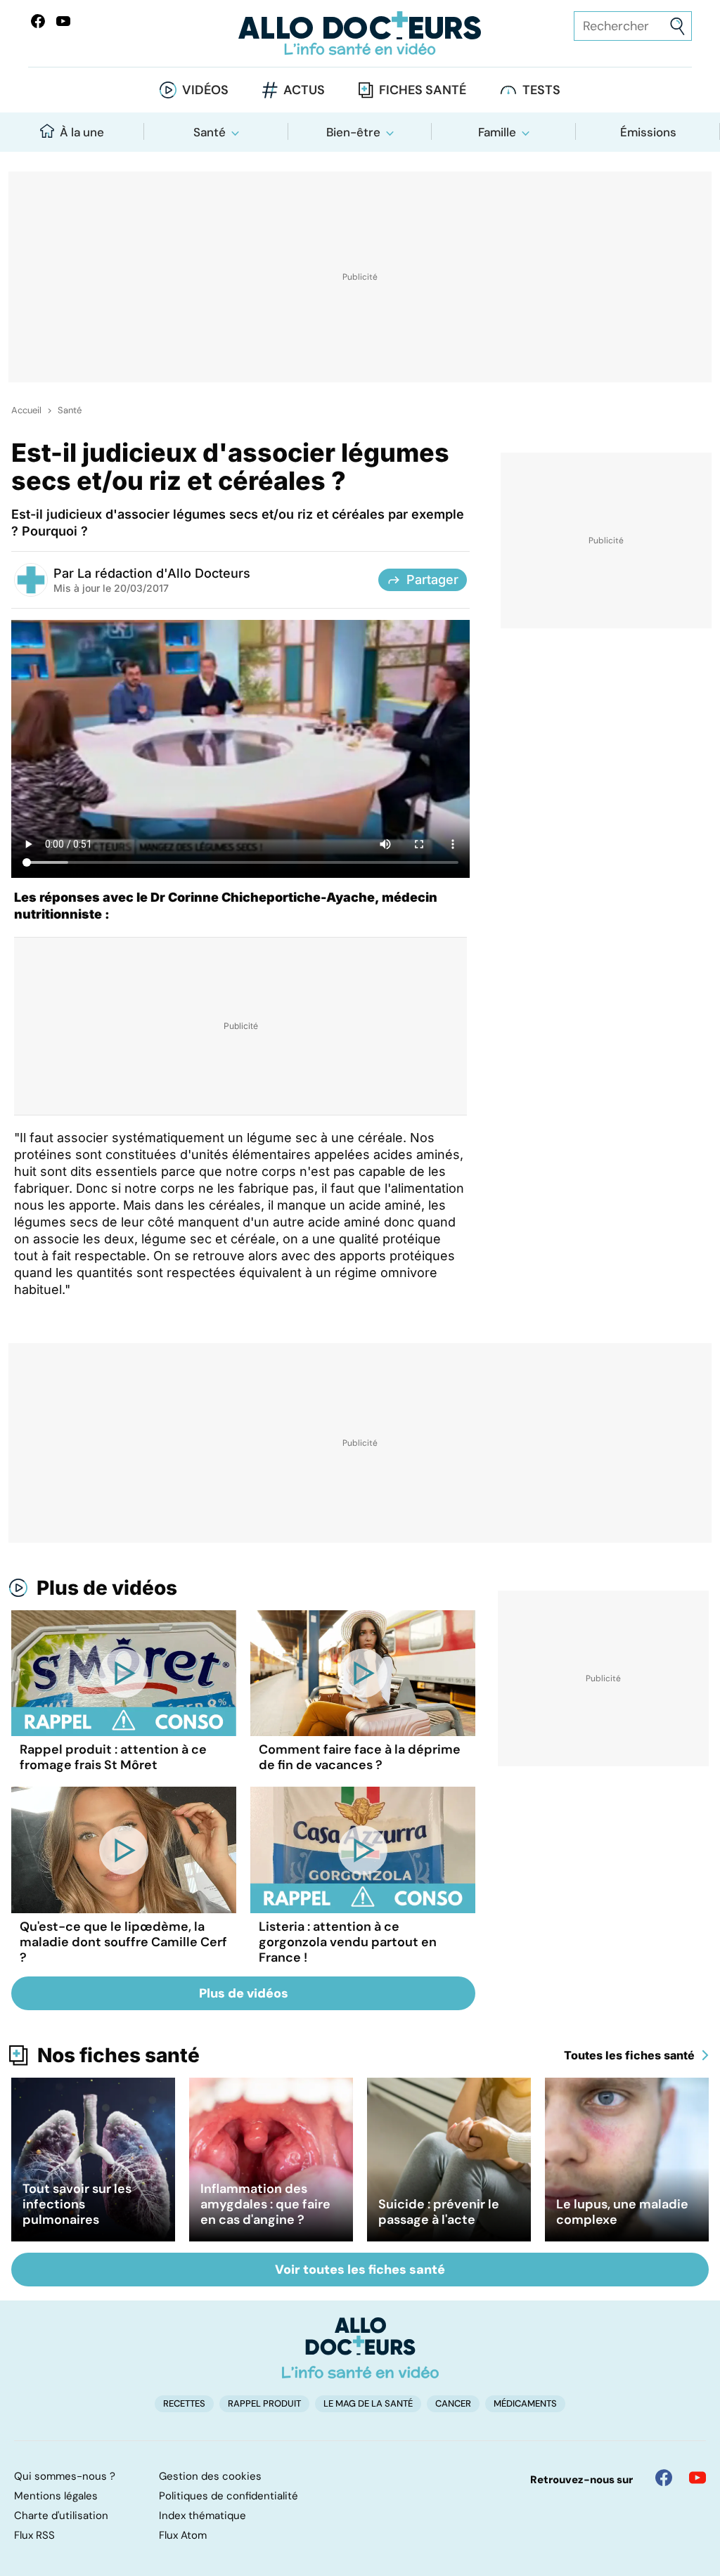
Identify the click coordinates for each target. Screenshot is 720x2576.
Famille (497, 132)
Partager (432, 580)
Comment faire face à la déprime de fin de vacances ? (360, 1757)
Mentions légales (56, 2496)
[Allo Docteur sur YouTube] (697, 2478)
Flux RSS (34, 2535)
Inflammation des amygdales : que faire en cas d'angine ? (265, 2204)
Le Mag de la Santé (368, 2403)
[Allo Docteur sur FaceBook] (38, 21)
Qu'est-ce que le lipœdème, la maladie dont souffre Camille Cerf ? (123, 1942)
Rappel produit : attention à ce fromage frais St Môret (113, 1757)
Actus (304, 90)
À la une (82, 132)
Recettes (184, 2403)
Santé (210, 132)
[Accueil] (360, 2348)
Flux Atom (183, 2535)
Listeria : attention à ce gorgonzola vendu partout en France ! (348, 1942)
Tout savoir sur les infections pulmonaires (77, 2204)
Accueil (26, 410)
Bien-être (353, 132)
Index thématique (202, 2516)
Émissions (648, 132)
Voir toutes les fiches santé (360, 2270)
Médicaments (525, 2403)
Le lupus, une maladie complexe (622, 2212)
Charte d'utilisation (61, 2516)
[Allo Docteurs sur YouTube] (63, 21)
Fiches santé (423, 90)
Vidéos (205, 90)
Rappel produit (264, 2403)
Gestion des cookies (210, 2476)
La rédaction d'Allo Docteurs (164, 573)
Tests (541, 90)
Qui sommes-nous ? (65, 2476)
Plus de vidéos (107, 1588)
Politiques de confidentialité (229, 2496)
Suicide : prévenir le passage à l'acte (439, 2212)
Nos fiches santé (118, 2055)
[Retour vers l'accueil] (360, 33)
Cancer (453, 2403)
